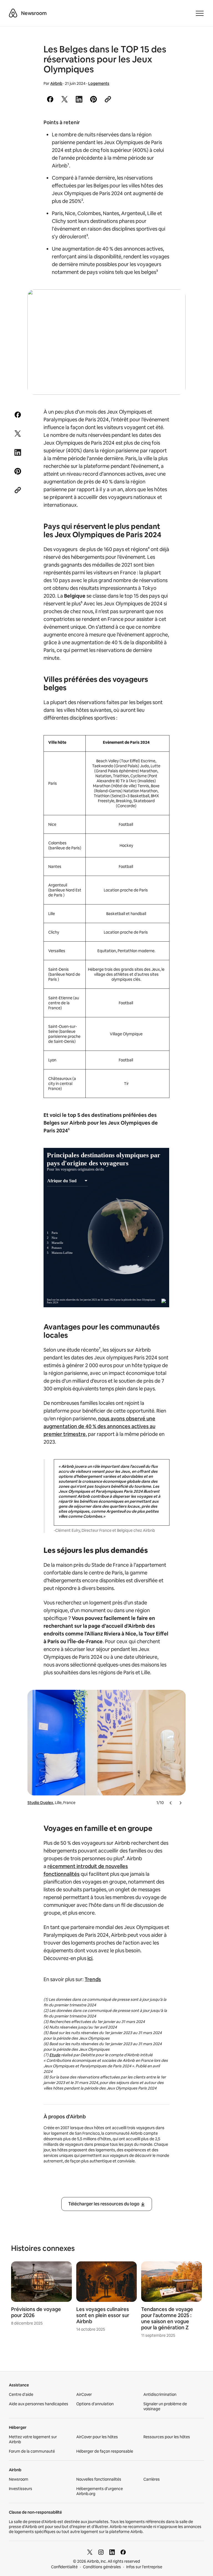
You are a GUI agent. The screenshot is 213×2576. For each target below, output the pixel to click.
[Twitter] (90, 2552)
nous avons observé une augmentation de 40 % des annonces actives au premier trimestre (99, 1426)
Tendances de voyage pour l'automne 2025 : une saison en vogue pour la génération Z (167, 2318)
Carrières (152, 2479)
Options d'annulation (95, 2404)
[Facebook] (123, 2552)
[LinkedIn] (112, 2552)
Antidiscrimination (160, 2394)
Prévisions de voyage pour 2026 (36, 2312)
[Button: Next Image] (180, 1803)
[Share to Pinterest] (93, 99)
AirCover (84, 2394)
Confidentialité (64, 2567)
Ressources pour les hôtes (167, 2437)
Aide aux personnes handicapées (39, 2404)
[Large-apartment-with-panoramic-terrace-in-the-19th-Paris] (107, 342)
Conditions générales (102, 2567)
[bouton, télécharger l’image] (174, 302)
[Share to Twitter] (65, 99)
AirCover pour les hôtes (97, 2437)
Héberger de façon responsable (105, 2451)
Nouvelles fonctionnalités (99, 2479)
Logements (99, 83)
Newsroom (34, 13)
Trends (93, 1979)
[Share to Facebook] (50, 99)
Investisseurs (21, 2489)
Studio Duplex (40, 1803)
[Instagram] (101, 2552)
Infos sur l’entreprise (144, 2567)
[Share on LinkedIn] (79, 99)
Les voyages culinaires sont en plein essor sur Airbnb (103, 2315)
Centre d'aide (21, 2394)
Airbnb (56, 83)
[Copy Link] (108, 99)
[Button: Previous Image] (171, 1803)
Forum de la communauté (32, 2451)
